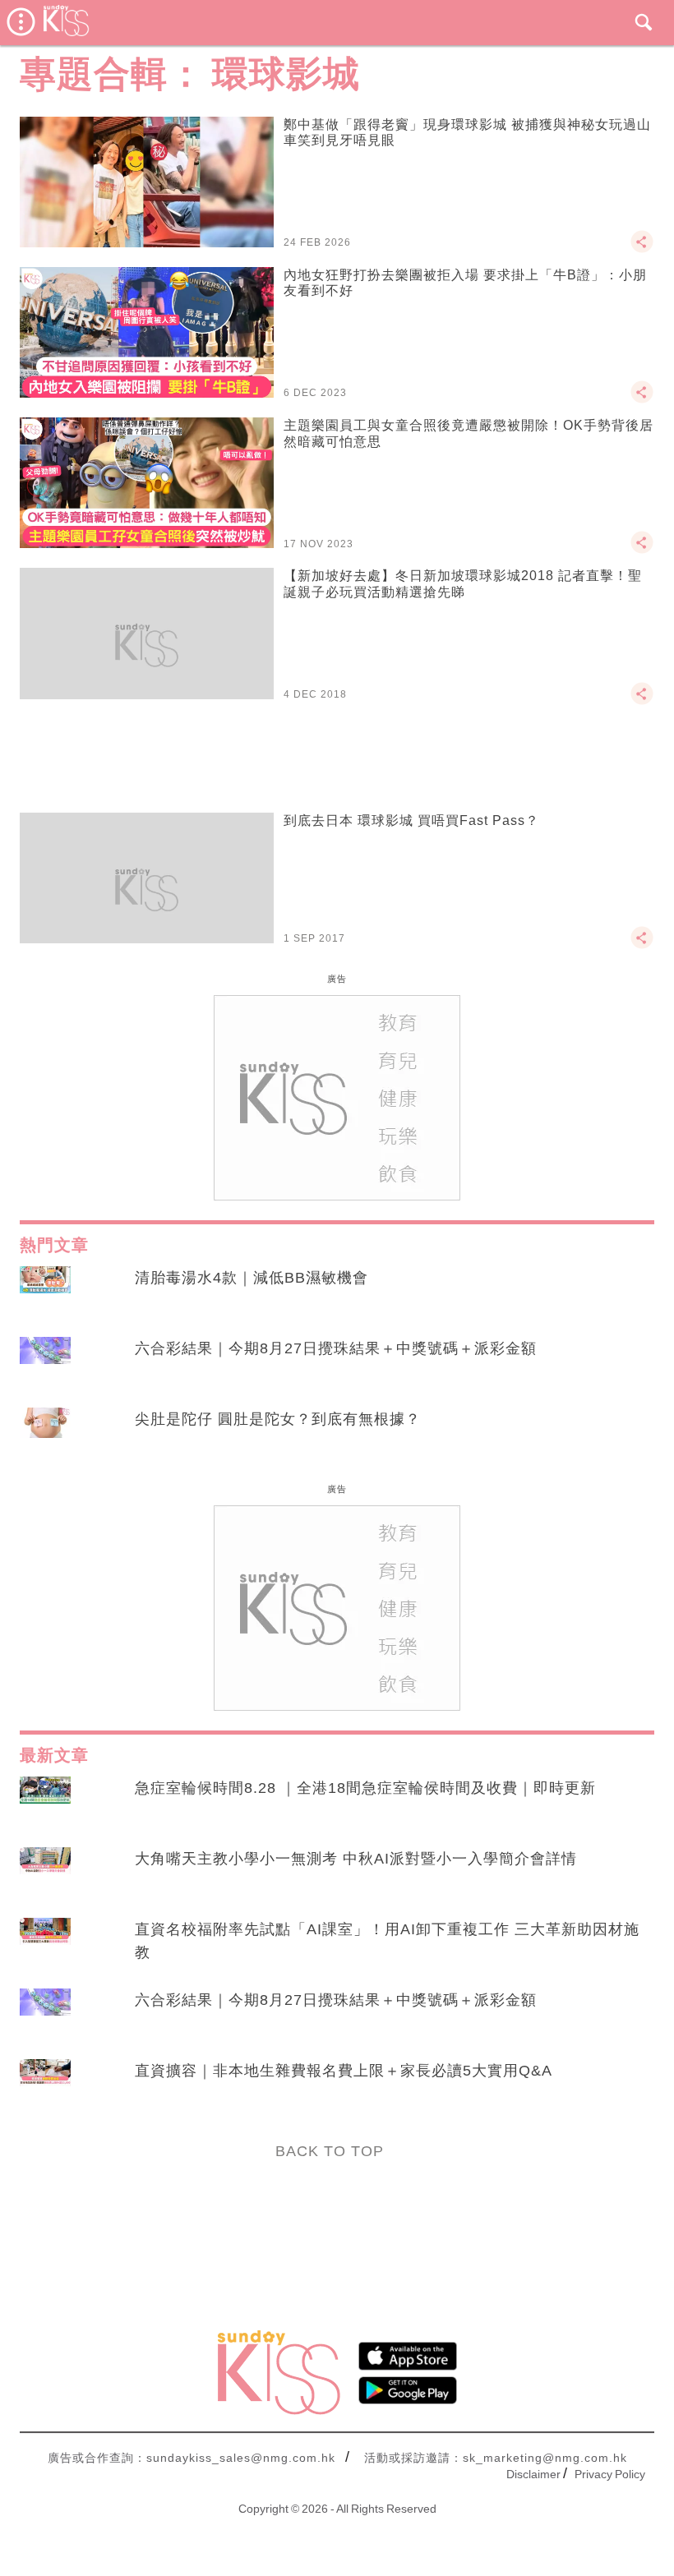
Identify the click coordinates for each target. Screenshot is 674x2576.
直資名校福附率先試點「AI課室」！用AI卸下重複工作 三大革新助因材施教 (387, 1941)
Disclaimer (533, 2474)
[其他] (642, 249)
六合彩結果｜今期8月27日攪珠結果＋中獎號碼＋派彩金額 (336, 1348)
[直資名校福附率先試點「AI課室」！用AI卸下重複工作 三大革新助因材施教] (45, 1945)
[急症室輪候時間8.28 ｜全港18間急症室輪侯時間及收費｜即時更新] (45, 1804)
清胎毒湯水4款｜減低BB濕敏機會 (252, 1278)
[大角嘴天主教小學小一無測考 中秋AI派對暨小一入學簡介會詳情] (45, 1874)
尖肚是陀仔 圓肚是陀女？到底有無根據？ (278, 1419)
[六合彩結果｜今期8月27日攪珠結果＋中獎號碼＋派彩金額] (45, 1364)
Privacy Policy (610, 2474)
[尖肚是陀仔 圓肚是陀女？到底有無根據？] (45, 1435)
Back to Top (330, 2151)
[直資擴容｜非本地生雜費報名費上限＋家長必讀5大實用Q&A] (45, 2086)
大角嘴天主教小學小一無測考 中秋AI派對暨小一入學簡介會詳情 (356, 1859)
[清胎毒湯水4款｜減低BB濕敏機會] (45, 1293)
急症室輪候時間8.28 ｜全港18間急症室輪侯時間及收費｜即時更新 (365, 1788)
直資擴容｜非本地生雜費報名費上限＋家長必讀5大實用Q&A (344, 2071)
